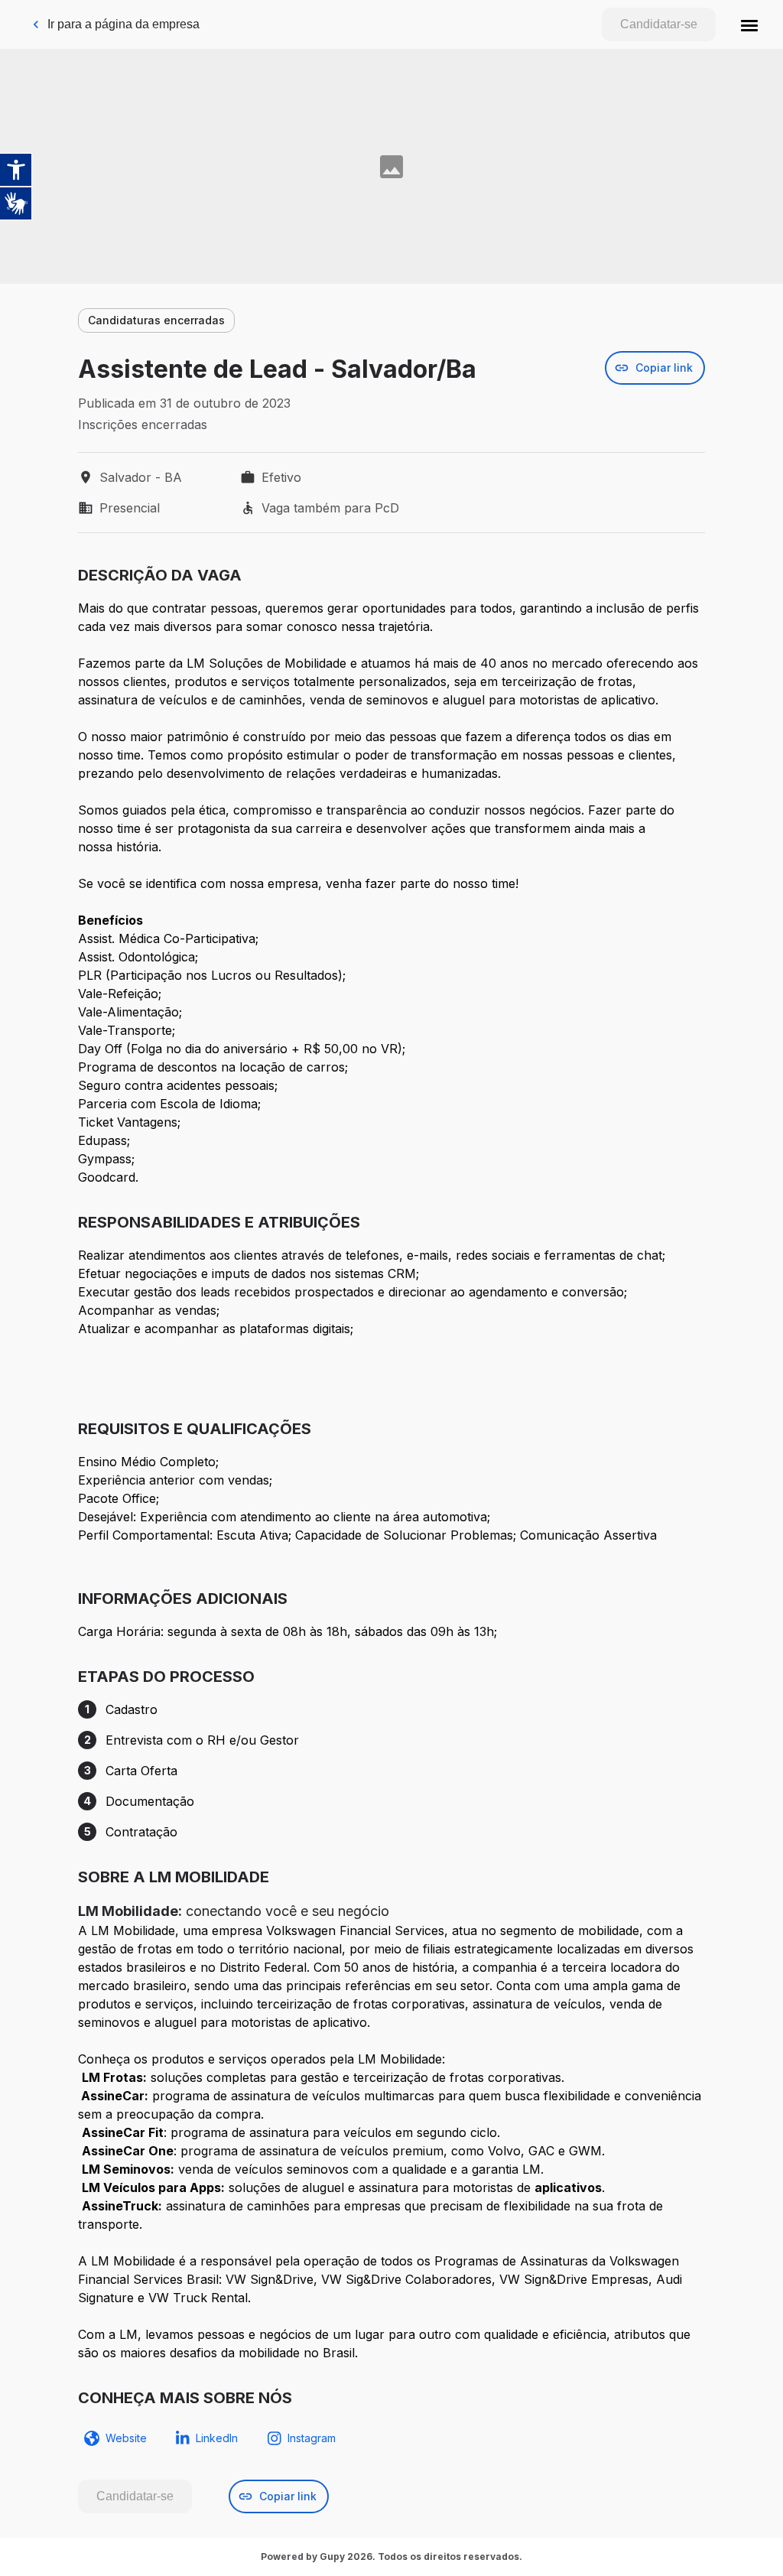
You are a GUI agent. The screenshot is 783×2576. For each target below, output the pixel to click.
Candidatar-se (659, 24)
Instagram (312, 2438)
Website (126, 2438)
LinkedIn (217, 2438)
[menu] (749, 24)
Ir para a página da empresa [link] (123, 24)
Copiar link (664, 368)
